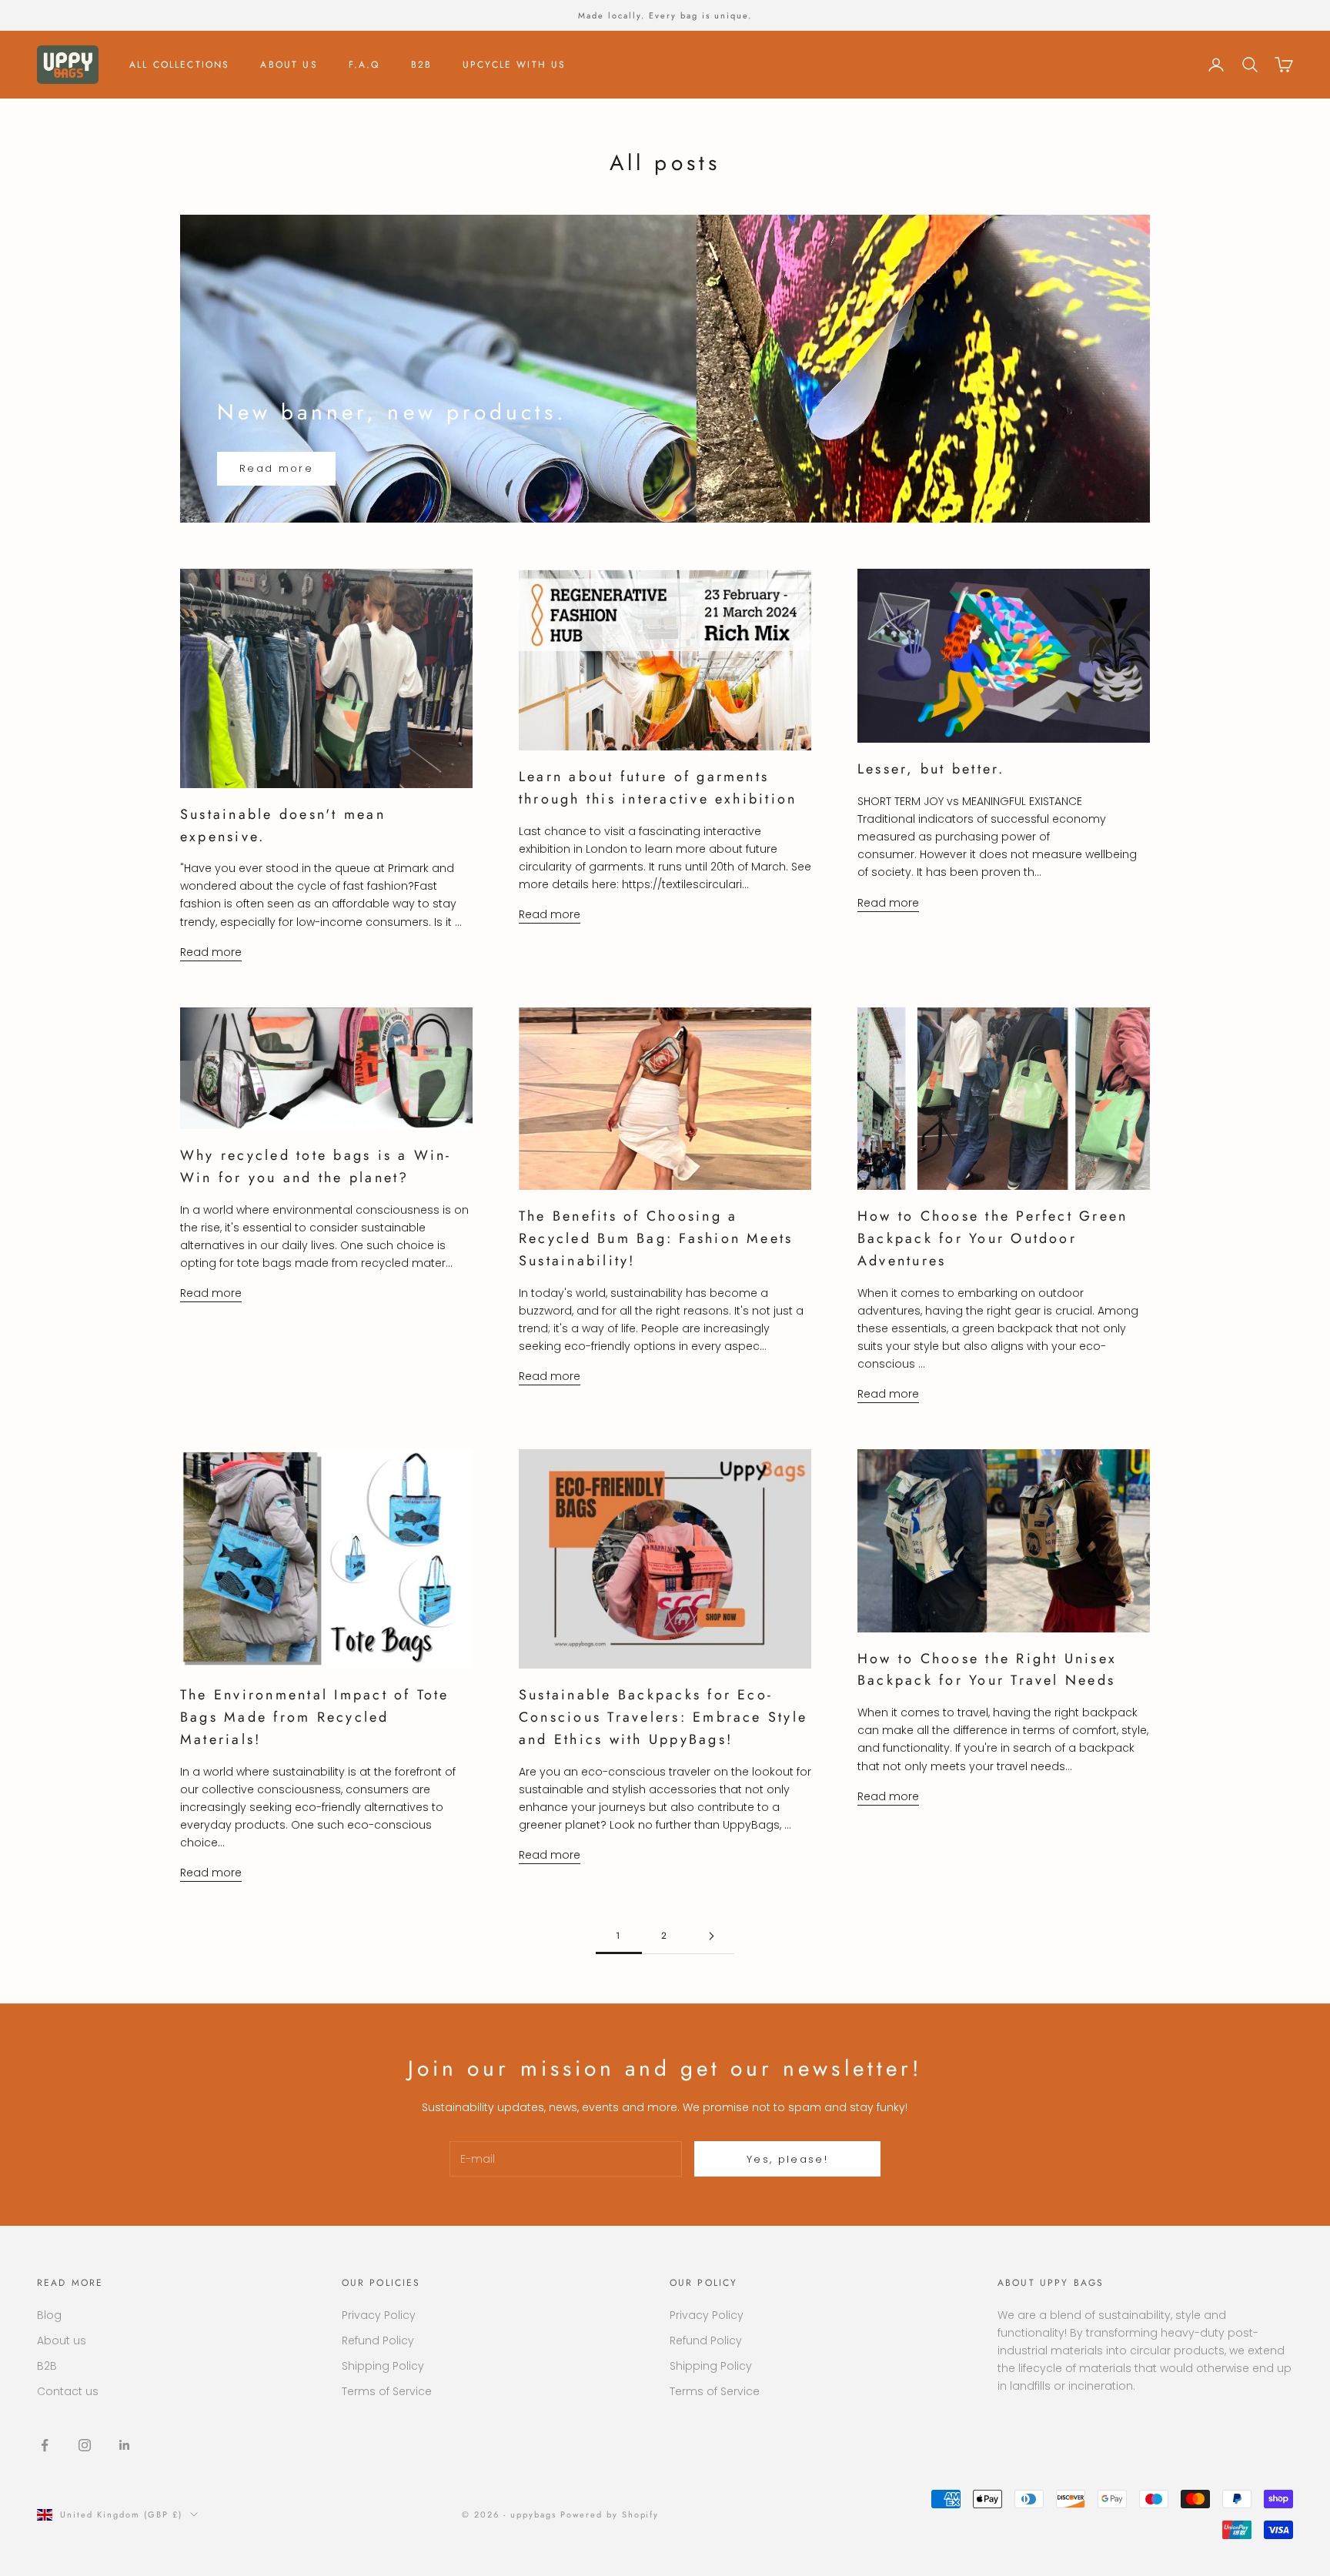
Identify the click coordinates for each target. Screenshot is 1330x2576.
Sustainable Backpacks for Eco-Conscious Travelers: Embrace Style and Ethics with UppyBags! (663, 1717)
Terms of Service (387, 2391)
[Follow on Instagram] (85, 2445)
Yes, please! (787, 2159)
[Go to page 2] (711, 1936)
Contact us (68, 2391)
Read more (276, 468)
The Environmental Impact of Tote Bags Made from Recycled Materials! (315, 1717)
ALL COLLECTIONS (179, 65)
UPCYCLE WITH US (514, 65)
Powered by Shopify (610, 2514)
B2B (421, 65)
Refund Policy (378, 2340)
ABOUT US (289, 65)
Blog (49, 2315)
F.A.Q (364, 65)
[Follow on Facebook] (45, 2445)
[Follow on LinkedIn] (125, 2445)
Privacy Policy (379, 2315)
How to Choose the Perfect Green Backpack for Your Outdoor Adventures (992, 1238)
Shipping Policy (383, 2366)
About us (62, 2340)
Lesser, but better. (931, 769)
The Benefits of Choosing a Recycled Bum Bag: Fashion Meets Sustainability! (656, 1238)
